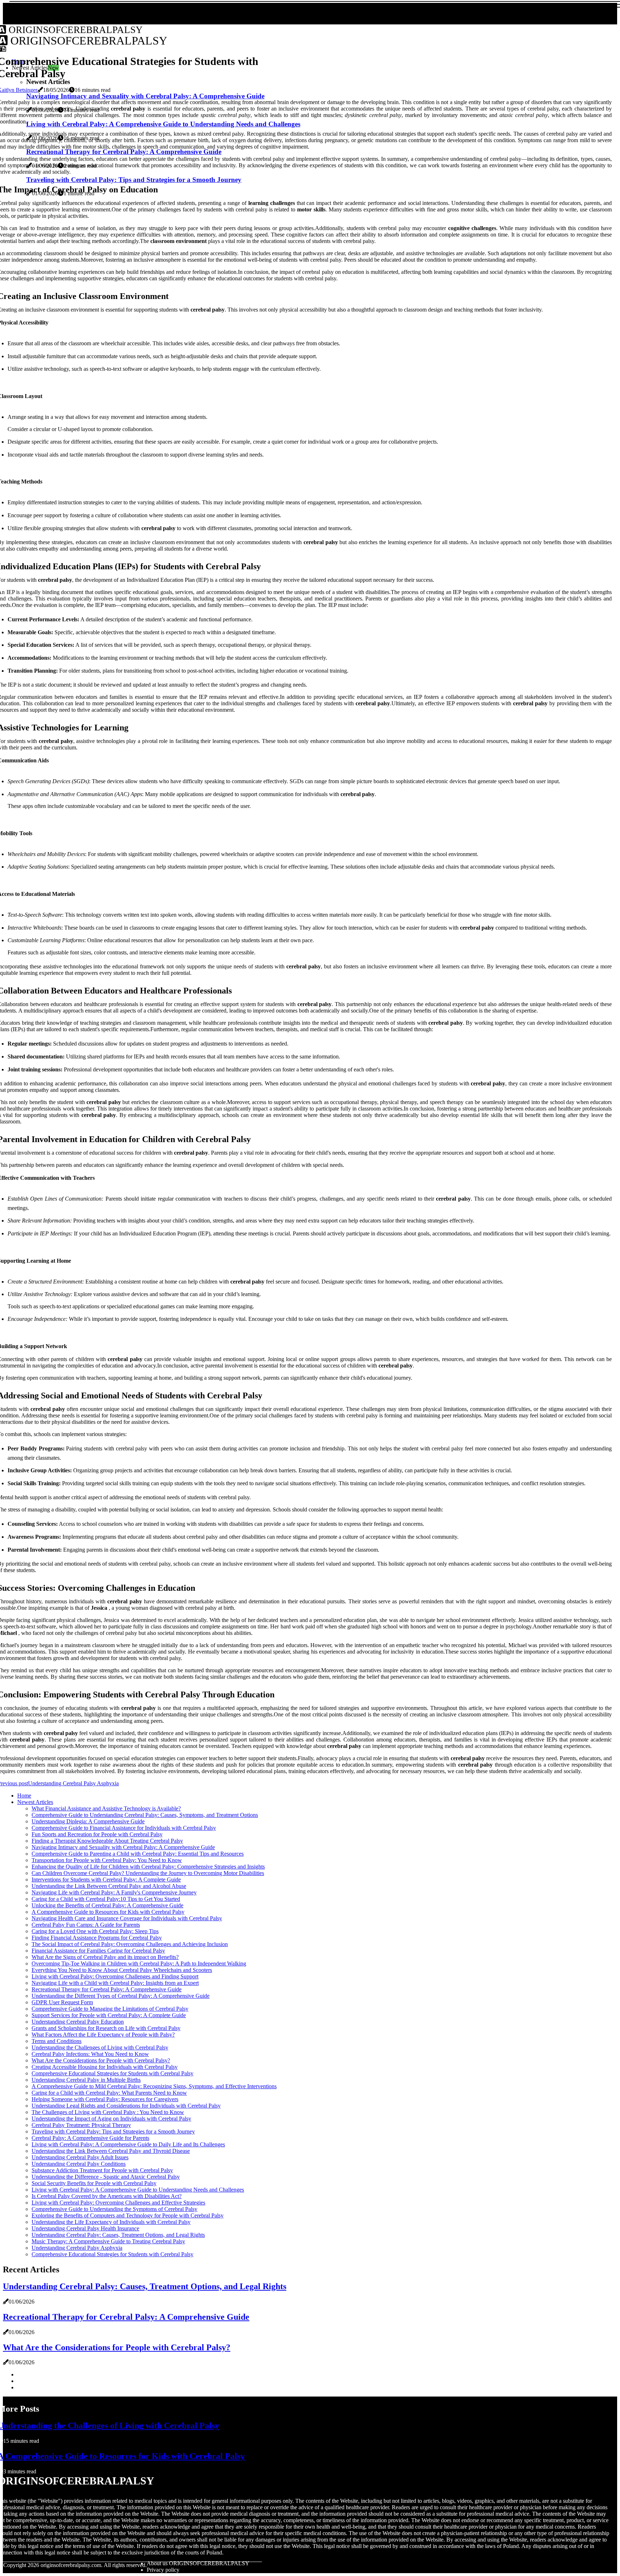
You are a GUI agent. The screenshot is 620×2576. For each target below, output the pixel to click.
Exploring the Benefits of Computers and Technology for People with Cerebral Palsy (128, 2215)
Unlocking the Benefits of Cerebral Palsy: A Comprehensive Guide (107, 1905)
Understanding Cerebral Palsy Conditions (79, 2164)
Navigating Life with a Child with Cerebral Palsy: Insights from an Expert (115, 1983)
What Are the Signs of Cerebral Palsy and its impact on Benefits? (105, 1957)
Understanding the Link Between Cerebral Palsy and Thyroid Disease (111, 2151)
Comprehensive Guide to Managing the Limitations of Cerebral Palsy (110, 2009)
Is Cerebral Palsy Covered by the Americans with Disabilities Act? (107, 2196)
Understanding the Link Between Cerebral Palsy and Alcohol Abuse (109, 1886)
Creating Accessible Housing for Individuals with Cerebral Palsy (105, 2067)
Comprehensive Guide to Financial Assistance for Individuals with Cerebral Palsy (124, 1828)
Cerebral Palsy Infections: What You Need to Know (90, 2054)
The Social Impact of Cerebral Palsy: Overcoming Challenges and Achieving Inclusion (130, 1944)
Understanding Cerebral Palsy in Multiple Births (86, 2080)
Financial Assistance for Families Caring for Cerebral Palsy (98, 1951)
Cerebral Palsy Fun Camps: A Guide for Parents (86, 1925)
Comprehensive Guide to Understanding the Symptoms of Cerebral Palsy (114, 2209)
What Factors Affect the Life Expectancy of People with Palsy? (103, 2035)
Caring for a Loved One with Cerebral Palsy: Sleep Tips (95, 1931)
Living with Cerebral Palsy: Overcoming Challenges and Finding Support (115, 1976)
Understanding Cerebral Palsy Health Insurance (85, 2228)
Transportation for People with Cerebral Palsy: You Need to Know (107, 1860)
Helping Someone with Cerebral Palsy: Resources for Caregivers (105, 2099)
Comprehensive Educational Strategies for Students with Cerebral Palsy (112, 2073)
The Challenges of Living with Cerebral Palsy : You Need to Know (108, 2112)
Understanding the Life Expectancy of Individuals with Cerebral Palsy (111, 2222)
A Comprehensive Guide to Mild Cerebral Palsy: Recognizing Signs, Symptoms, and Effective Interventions (154, 2086)
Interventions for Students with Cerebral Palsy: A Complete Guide (106, 1880)
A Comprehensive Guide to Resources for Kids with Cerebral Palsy (108, 1912)
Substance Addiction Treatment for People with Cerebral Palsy (102, 2170)
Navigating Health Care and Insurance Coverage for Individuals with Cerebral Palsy (127, 1918)
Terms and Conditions (57, 2041)
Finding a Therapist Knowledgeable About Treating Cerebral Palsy (107, 1841)
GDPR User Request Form (62, 2002)
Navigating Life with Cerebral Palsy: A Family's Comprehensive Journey (114, 1892)
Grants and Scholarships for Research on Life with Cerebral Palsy (106, 2028)
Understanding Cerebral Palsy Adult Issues (80, 2157)
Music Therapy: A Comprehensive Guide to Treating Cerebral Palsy (108, 2241)
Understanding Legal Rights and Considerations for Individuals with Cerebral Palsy (126, 2106)
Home (24, 1796)
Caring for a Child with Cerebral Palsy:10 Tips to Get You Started (106, 1899)
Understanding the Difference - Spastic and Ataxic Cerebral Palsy (106, 2177)
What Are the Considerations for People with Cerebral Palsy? (101, 2060)
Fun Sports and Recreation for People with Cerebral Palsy (97, 1834)
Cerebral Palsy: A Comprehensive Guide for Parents (90, 2138)
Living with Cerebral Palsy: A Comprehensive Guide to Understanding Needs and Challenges (138, 2190)
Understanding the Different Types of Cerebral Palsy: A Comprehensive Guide (121, 1996)
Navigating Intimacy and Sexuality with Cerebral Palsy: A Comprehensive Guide (123, 1847)
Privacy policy (163, 2570)
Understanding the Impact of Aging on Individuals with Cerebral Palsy (111, 2119)
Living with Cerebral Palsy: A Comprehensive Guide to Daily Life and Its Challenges (128, 2144)
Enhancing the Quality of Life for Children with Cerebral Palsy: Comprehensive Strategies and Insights (148, 1867)
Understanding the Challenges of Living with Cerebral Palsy (100, 2047)
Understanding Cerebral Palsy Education (78, 2022)
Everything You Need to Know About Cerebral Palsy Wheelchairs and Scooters (122, 1970)
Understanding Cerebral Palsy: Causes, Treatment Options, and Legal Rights (118, 2235)
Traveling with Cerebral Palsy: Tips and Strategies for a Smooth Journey (113, 2131)
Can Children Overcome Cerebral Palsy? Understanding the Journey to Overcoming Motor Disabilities (148, 1873)
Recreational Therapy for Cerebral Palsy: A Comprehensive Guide (107, 1989)
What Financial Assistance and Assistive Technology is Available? (106, 1808)
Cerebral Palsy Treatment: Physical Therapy (81, 2125)
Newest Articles (35, 1802)
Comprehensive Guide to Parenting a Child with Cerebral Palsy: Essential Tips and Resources (138, 1854)
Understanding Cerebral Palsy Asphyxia (77, 2248)
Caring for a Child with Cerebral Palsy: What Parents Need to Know (109, 2093)
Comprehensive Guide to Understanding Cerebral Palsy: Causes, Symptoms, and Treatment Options (145, 1815)
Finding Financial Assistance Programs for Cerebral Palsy (97, 1938)
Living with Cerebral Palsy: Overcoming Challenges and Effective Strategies (118, 2203)
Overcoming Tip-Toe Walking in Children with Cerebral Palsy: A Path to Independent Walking (139, 1963)
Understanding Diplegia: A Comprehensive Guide (88, 1821)
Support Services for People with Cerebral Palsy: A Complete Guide (109, 2015)
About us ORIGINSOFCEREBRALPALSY (198, 2563)
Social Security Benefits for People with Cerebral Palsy (94, 2183)
